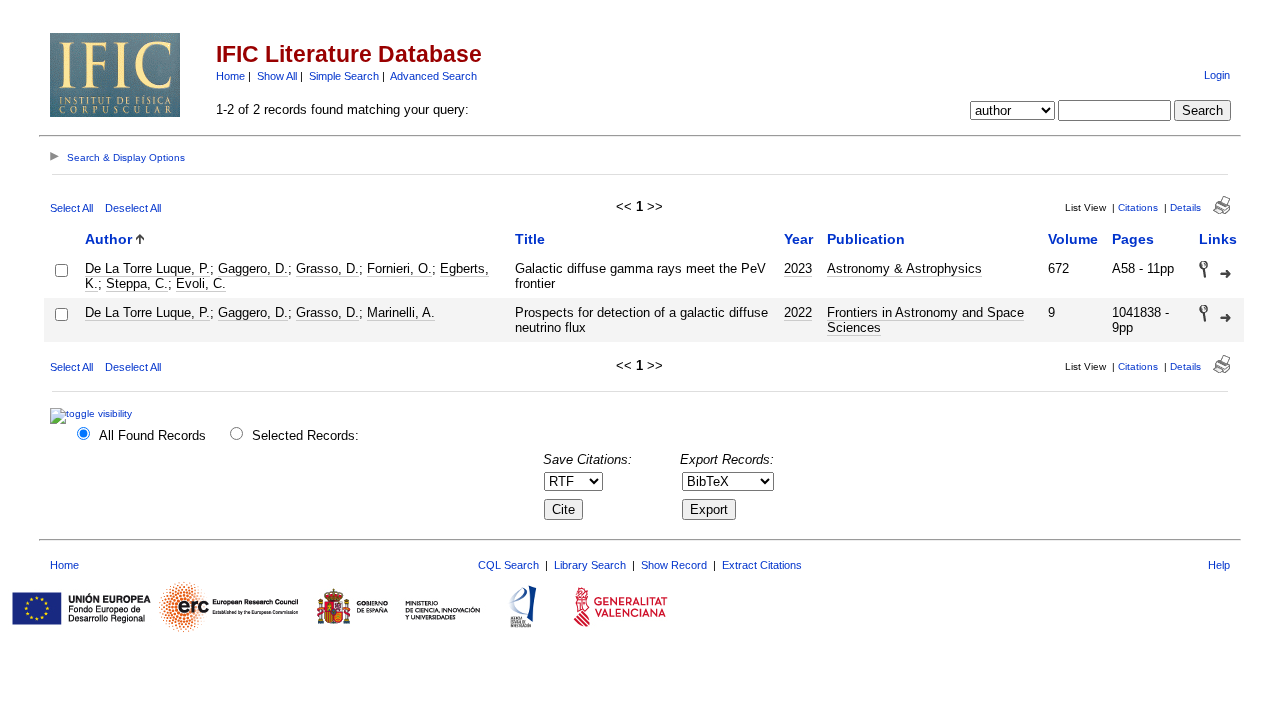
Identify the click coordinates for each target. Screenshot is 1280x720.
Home (230, 76)
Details (1185, 207)
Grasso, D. (327, 268)
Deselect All (133, 208)
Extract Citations (762, 565)
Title (530, 239)
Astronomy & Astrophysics (904, 268)
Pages (1133, 239)
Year (798, 239)
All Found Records (152, 435)
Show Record (674, 565)
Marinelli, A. (401, 312)
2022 (798, 312)
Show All (277, 76)
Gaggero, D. (253, 268)
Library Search (590, 565)
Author (108, 239)
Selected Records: (305, 435)
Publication (866, 239)
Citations (1138, 207)
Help (1219, 565)
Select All (71, 208)
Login (1217, 75)
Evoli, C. (201, 283)
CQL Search (508, 565)
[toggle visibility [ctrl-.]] (93, 413)
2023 (798, 268)
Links (1218, 239)
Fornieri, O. (399, 268)
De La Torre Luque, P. (147, 268)
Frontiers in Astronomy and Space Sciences (925, 320)
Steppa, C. (137, 283)
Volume (1073, 239)
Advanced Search (433, 76)
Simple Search (344, 76)
